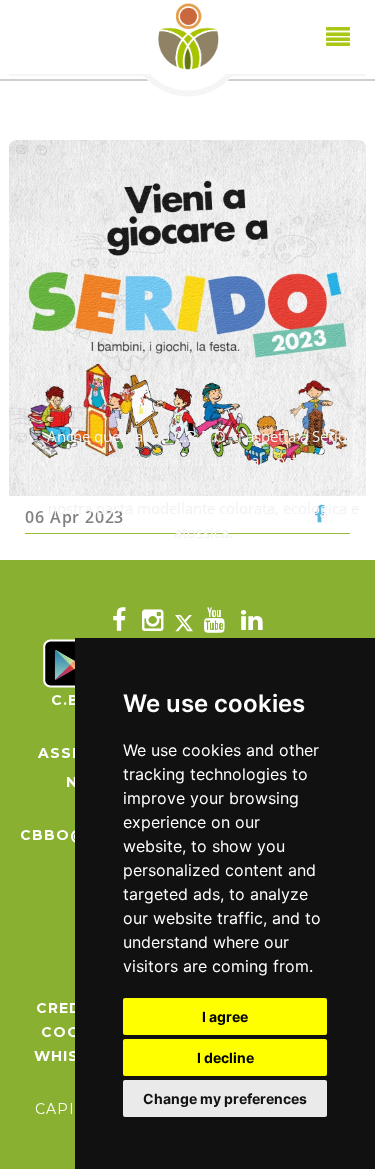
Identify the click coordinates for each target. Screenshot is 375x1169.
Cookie (74, 1032)
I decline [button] (225, 1057)
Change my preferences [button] (225, 1098)
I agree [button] (225, 1016)
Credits (73, 1008)
